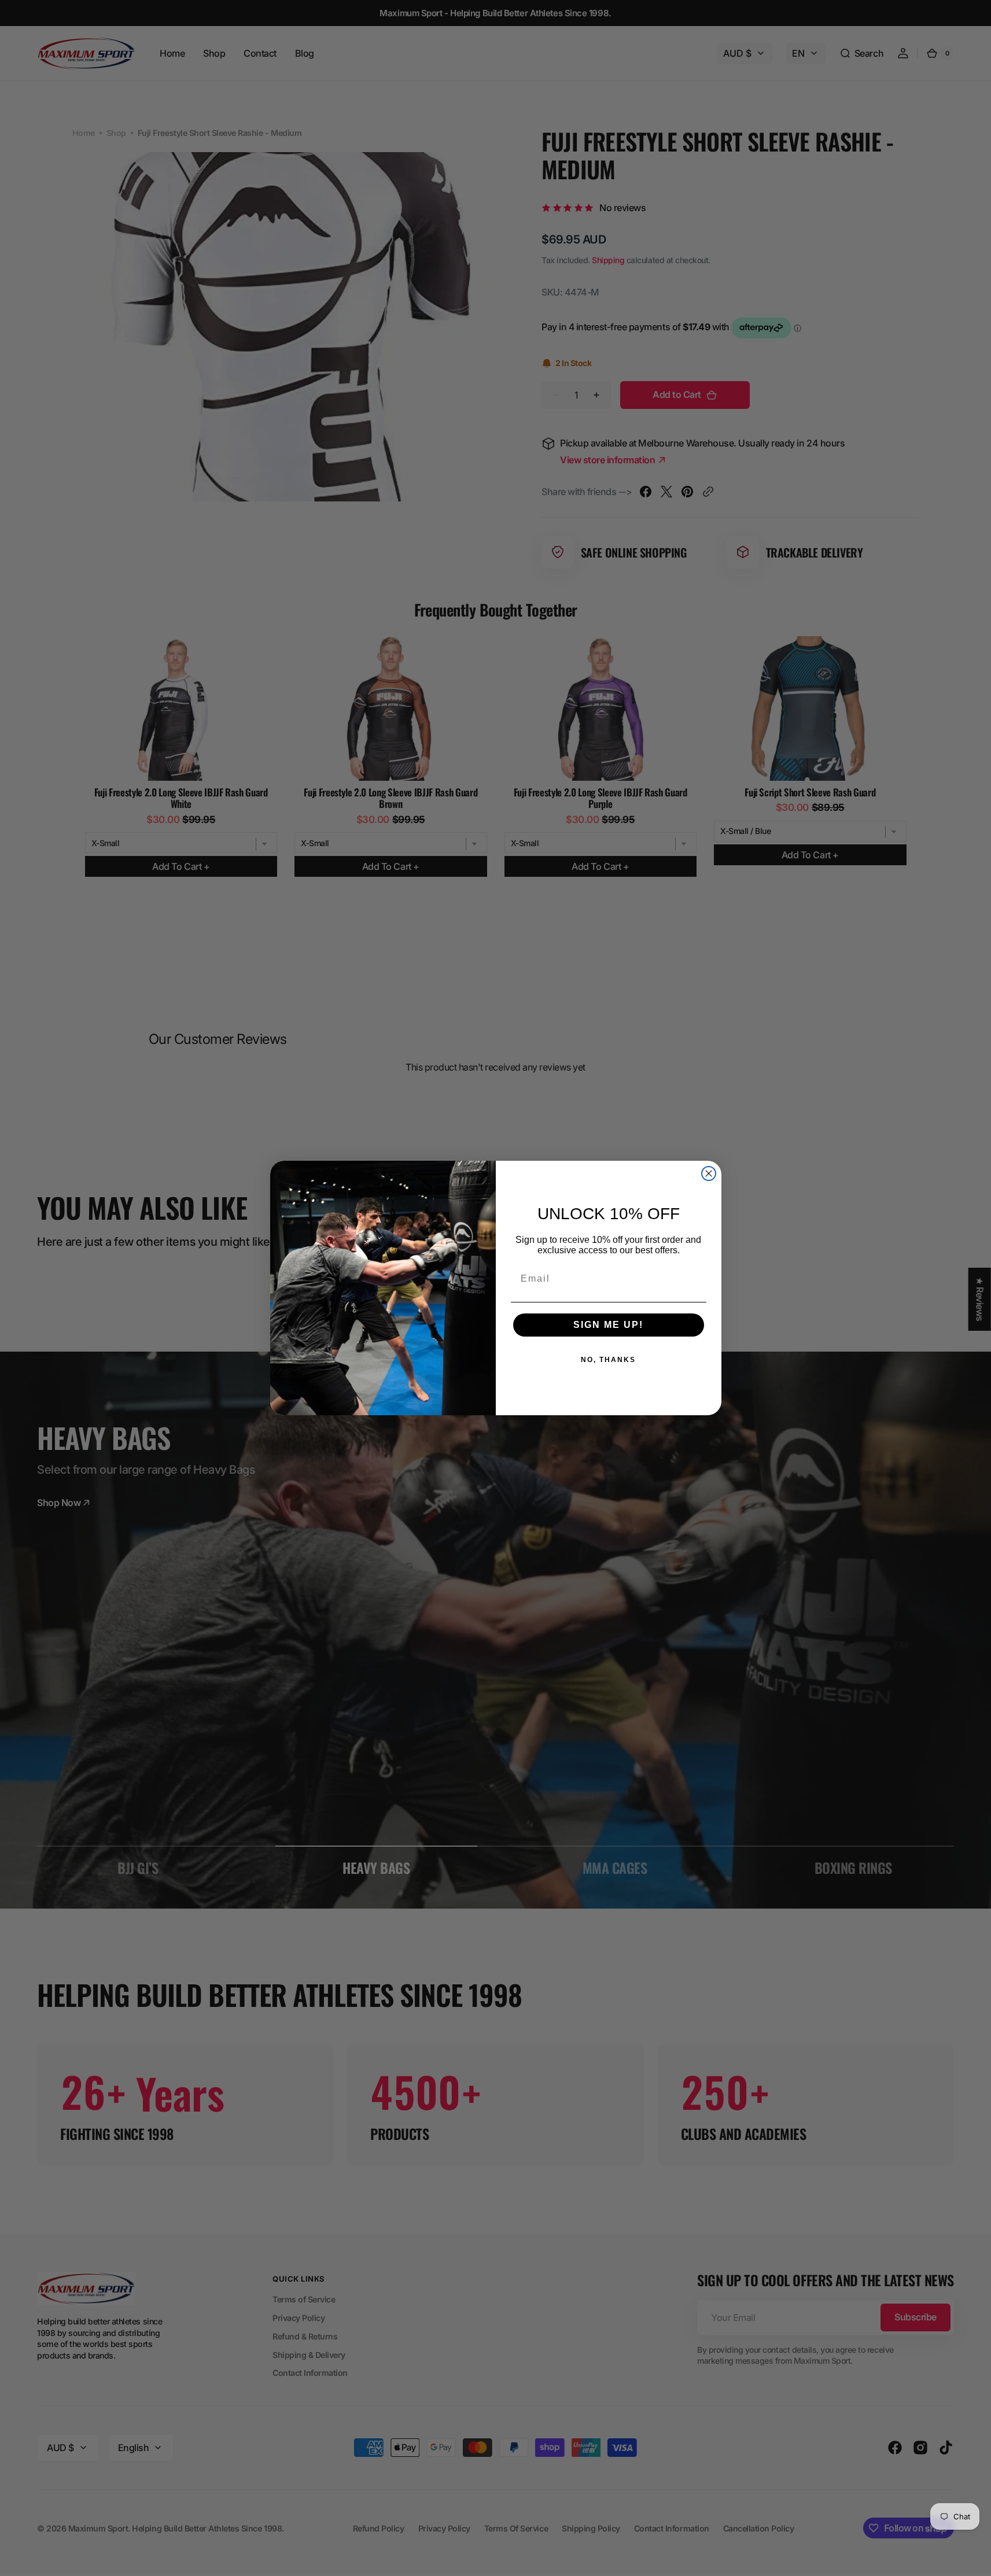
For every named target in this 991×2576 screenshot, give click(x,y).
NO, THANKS (608, 1360)
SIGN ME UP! (608, 1325)
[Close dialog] (709, 1173)
